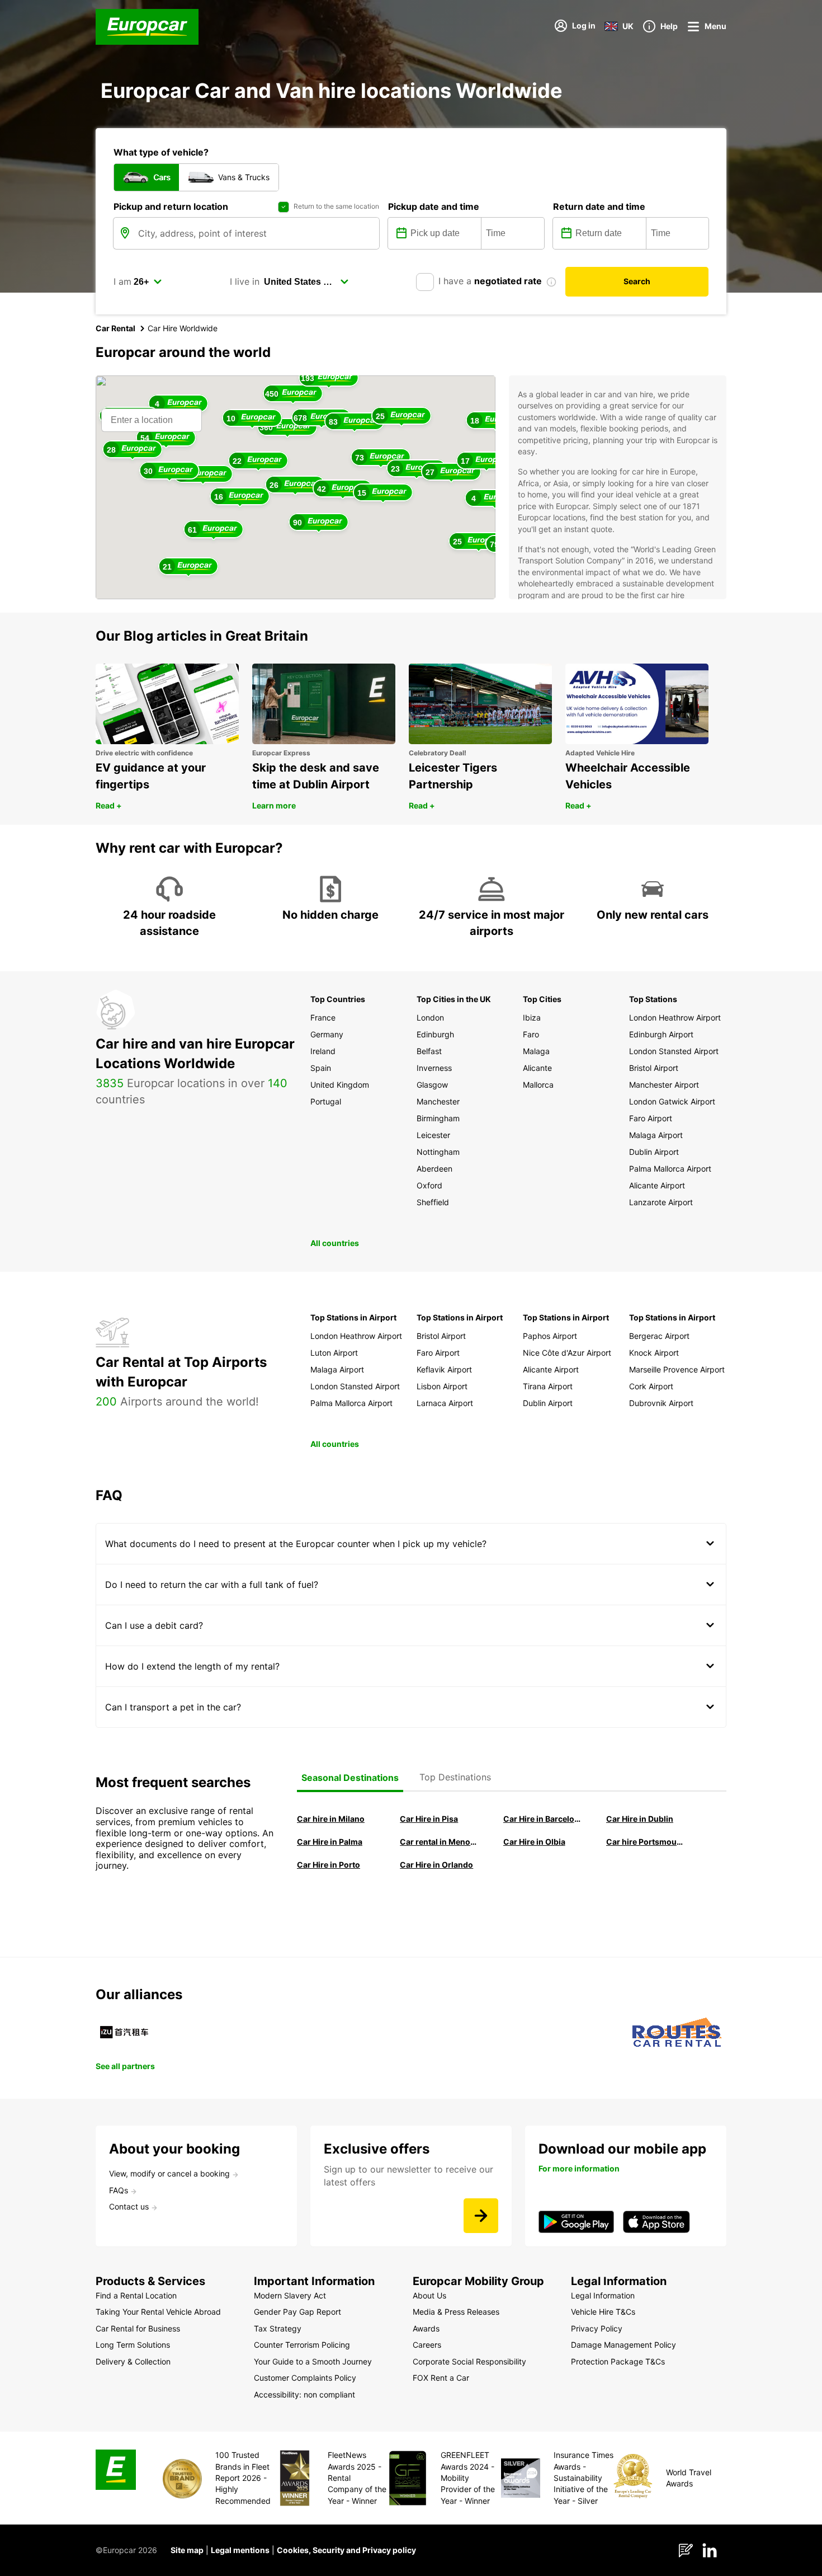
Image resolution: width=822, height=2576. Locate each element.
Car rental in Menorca (438, 1842)
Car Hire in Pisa (429, 1819)
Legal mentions (240, 2550)
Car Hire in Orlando (436, 1865)
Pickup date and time (434, 206)
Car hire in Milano (331, 1819)
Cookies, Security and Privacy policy (346, 2550)
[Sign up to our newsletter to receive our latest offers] (481, 2216)
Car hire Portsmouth (645, 1842)
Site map (187, 2550)
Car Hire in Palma (330, 1842)
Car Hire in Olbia (534, 1842)
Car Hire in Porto (329, 1865)
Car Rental (115, 328)
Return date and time (599, 206)
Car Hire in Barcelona (542, 1819)
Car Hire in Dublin (640, 1819)
